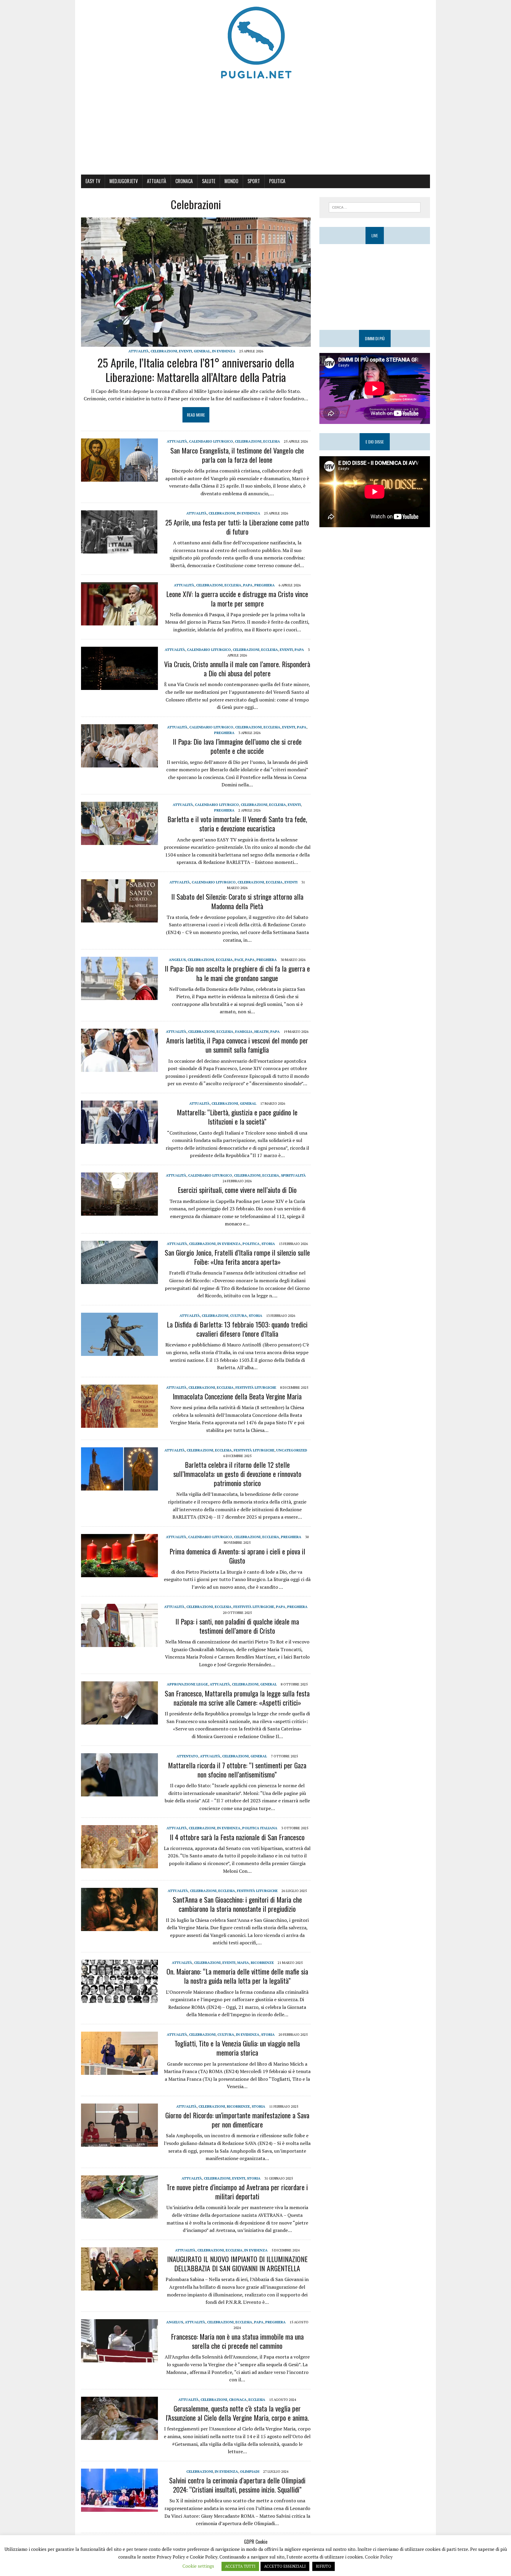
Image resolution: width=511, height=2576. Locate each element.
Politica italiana (260, 1828)
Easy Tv (93, 181)
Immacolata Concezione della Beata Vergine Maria (237, 1396)
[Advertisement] (256, 130)
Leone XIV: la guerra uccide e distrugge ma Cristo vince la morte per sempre (237, 598)
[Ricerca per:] (375, 207)
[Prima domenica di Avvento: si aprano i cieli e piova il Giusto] (119, 1573)
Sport (254, 181)
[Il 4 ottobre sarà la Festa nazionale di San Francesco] (119, 1864)
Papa (248, 585)
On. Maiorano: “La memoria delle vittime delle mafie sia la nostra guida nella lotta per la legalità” (237, 1976)
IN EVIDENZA (224, 351)
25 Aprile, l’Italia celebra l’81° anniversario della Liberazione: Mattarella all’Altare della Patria (196, 370)
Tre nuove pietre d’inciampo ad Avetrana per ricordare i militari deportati (237, 2192)
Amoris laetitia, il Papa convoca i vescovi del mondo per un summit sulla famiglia (237, 1045)
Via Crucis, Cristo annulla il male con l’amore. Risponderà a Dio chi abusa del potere (237, 668)
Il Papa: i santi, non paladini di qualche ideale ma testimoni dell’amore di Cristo (237, 1626)
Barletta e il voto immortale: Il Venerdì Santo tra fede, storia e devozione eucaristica (237, 824)
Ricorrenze (262, 1963)
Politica (277, 181)
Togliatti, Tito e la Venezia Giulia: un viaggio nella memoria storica (237, 2048)
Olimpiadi (250, 2471)
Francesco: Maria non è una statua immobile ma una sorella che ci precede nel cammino (237, 2341)
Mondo (231, 181)
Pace (239, 960)
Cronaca (184, 181)
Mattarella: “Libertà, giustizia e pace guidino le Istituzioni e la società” (237, 1117)
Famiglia (244, 1031)
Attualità (157, 181)
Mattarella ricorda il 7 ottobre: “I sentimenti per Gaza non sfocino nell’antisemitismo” (237, 1770)
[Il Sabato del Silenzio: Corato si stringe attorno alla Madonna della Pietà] (119, 918)
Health (261, 1031)
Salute (209, 181)
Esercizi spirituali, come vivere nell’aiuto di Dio (237, 1190)
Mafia (243, 1963)
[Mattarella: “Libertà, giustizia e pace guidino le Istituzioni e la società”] (119, 1140)
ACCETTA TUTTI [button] (240, 2566)
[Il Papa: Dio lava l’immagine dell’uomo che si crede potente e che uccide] (119, 763)
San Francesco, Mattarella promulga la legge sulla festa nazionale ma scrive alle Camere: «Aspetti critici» (237, 1698)
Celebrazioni (164, 351)
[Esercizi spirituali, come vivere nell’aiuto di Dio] (119, 1212)
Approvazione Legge (187, 1684)
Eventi (185, 351)
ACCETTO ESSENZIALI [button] (285, 2566)
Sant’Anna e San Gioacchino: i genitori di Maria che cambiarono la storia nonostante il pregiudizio (237, 1904)
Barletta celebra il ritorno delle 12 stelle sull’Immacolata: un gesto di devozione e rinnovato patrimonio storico (237, 1474)
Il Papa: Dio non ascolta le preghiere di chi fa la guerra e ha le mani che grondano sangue (237, 973)
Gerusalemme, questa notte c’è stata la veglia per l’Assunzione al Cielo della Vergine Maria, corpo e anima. (237, 2413)
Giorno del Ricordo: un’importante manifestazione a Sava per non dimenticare (237, 2120)
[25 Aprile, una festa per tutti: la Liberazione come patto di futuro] (119, 550)
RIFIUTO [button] (324, 2566)
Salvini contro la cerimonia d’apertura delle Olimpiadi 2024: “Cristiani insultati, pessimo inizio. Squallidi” (237, 2485)
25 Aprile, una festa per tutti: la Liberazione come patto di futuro (237, 527)
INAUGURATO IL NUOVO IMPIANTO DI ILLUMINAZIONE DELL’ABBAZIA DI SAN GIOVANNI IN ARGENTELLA (237, 2263)
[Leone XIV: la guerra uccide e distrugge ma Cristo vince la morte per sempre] (119, 622)
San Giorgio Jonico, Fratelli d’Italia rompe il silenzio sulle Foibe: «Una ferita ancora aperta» (237, 1257)
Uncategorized (292, 1450)
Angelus (177, 960)
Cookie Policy (379, 2557)
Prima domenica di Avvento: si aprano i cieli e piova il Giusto (237, 1556)
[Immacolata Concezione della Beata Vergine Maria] (119, 1424)
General (202, 351)
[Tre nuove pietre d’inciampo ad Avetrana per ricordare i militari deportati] (119, 2214)
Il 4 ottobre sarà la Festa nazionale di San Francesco (237, 1837)
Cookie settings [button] (198, 2566)
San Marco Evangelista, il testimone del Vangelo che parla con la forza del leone (237, 455)
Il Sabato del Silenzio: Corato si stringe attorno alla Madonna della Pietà (237, 901)
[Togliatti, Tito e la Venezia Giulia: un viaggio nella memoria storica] (119, 2071)
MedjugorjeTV (124, 181)
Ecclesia (272, 441)
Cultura (238, 1316)
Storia (268, 1244)
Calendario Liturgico (211, 441)
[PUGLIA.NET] (256, 43)
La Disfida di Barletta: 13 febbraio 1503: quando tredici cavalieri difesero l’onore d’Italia (237, 1329)
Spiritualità (293, 1175)
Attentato (187, 1756)
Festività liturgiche (256, 1387)
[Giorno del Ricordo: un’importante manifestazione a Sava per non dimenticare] (119, 2143)
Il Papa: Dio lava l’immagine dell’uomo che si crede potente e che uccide (237, 746)
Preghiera (265, 585)
